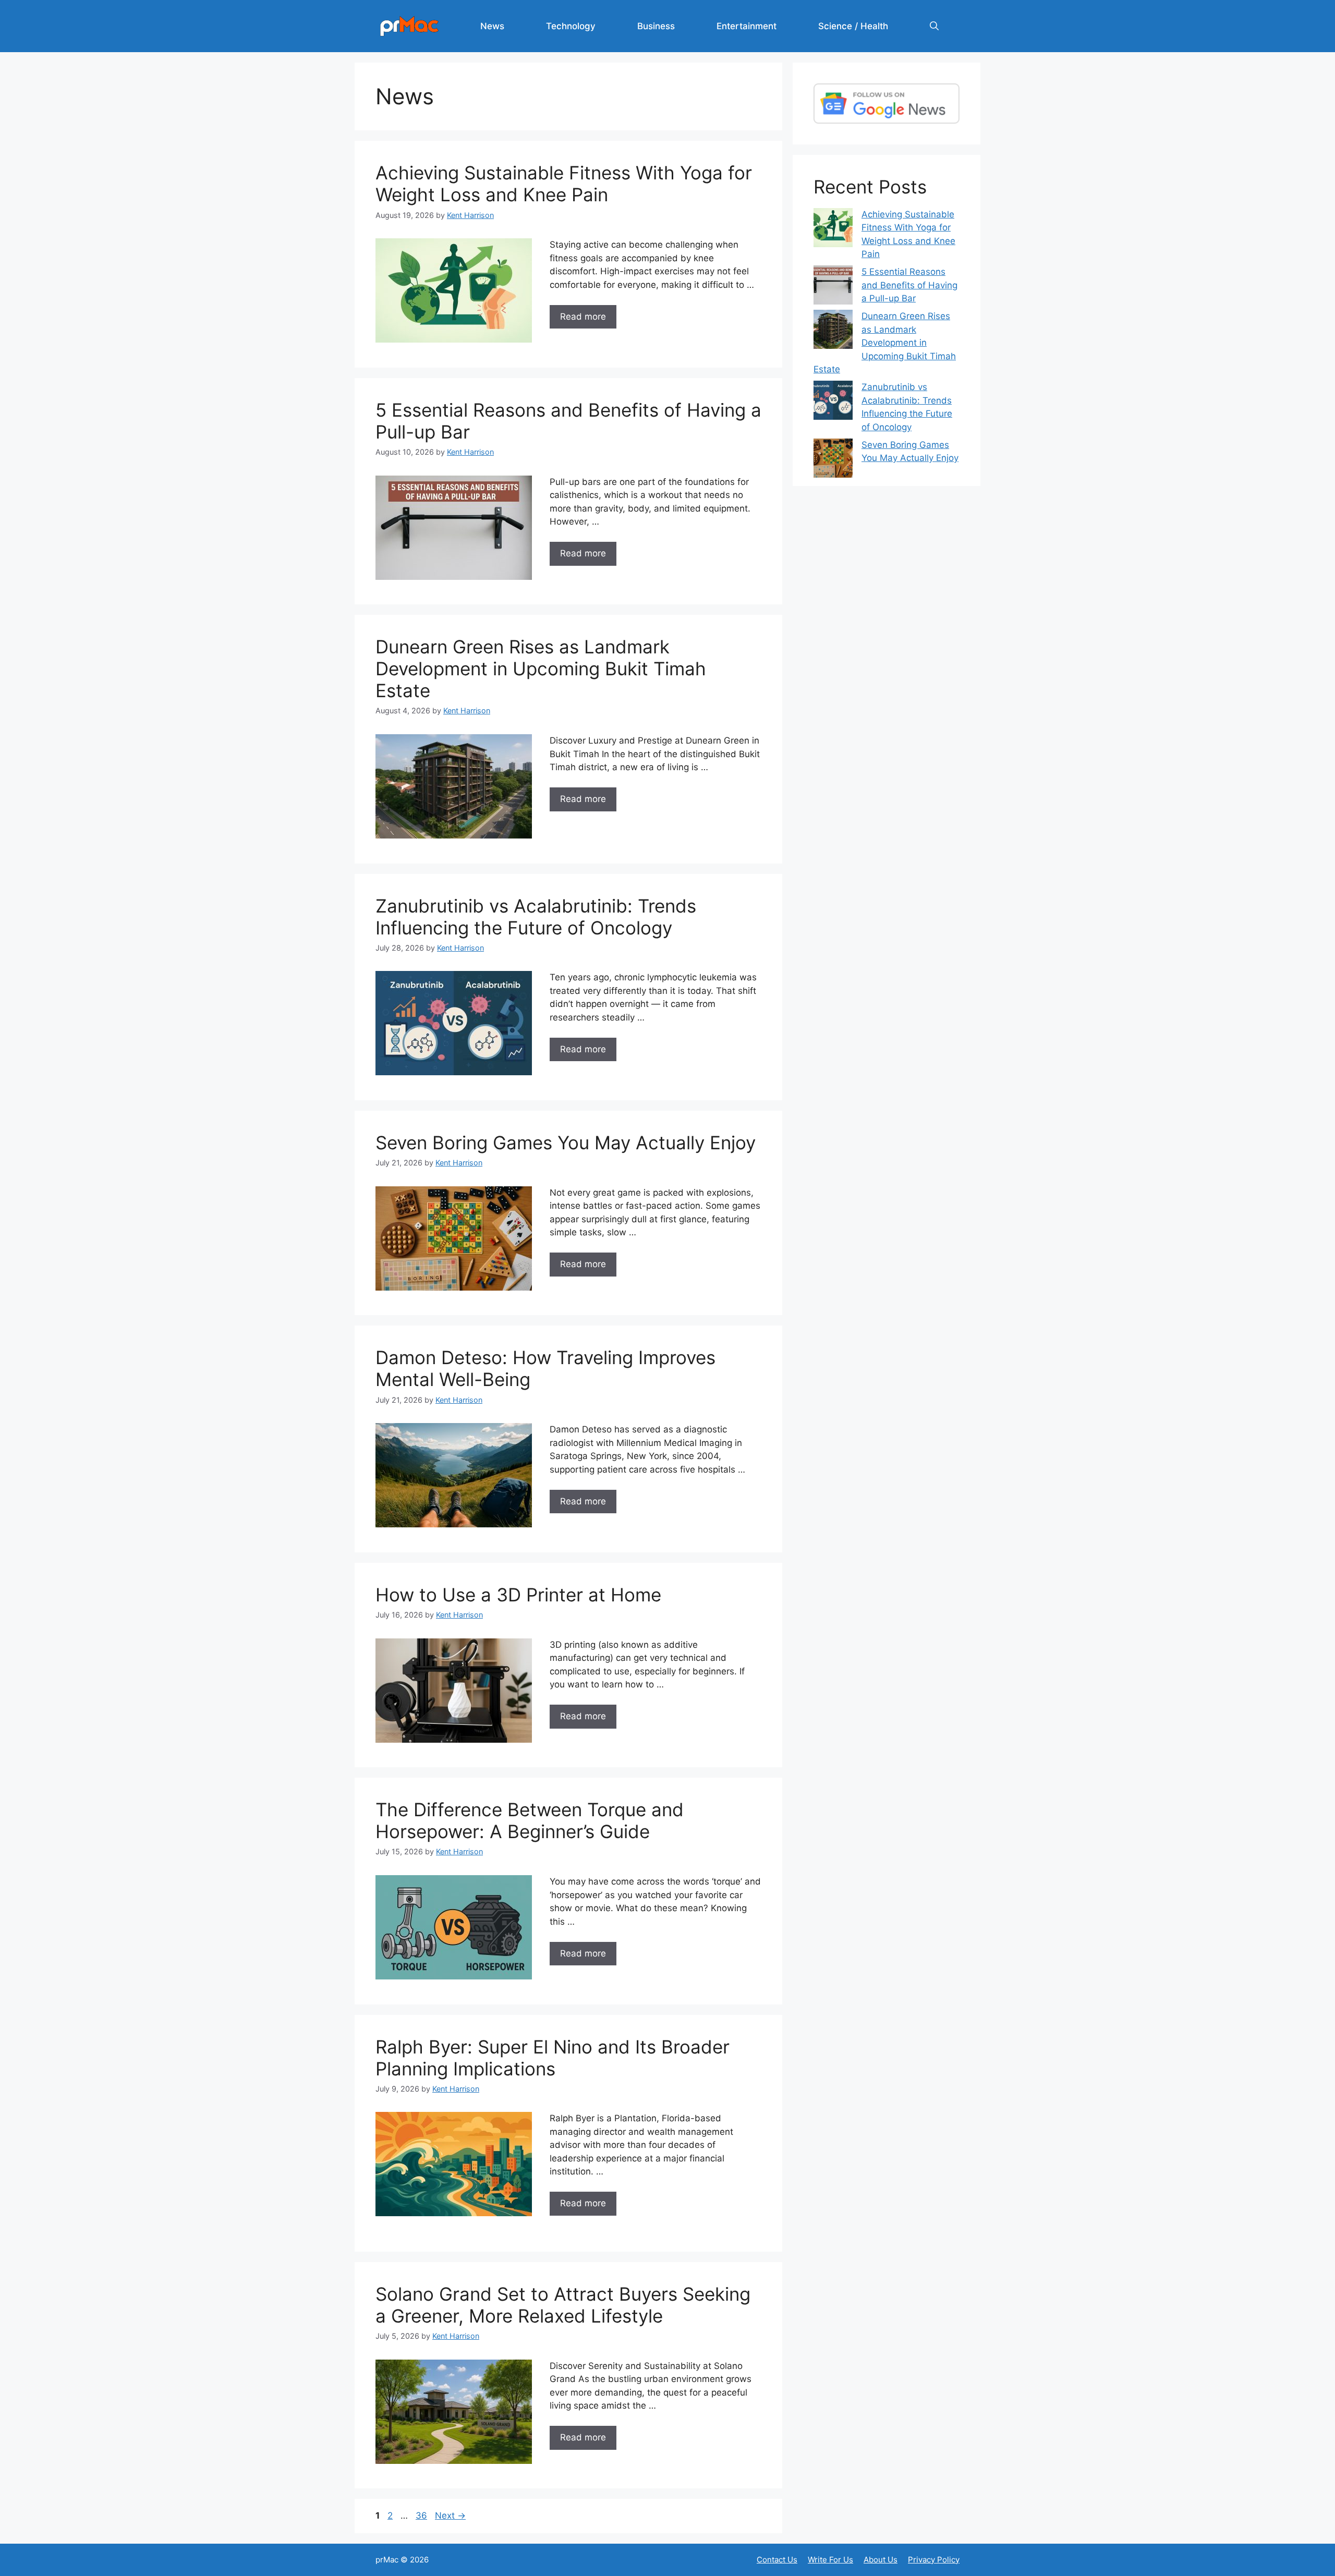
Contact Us (777, 2560)
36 (422, 2516)
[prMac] (409, 26)
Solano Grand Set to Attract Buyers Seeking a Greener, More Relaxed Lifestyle (563, 2305)
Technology (571, 26)
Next (450, 2516)
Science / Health (853, 26)
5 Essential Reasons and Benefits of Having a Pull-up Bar (909, 285)
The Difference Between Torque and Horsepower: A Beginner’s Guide (530, 1820)
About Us (881, 2560)
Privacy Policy (934, 2560)
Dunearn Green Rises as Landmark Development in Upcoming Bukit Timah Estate (541, 669)
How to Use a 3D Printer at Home (518, 1595)
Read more (583, 317)
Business (656, 26)
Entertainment (747, 26)
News (492, 26)
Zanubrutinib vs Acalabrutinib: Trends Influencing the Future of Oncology (536, 917)
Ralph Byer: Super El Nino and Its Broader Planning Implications (553, 2058)
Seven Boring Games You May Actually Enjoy (566, 1143)
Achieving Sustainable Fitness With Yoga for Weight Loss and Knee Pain (564, 184)
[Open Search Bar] (934, 26)
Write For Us (830, 2560)
